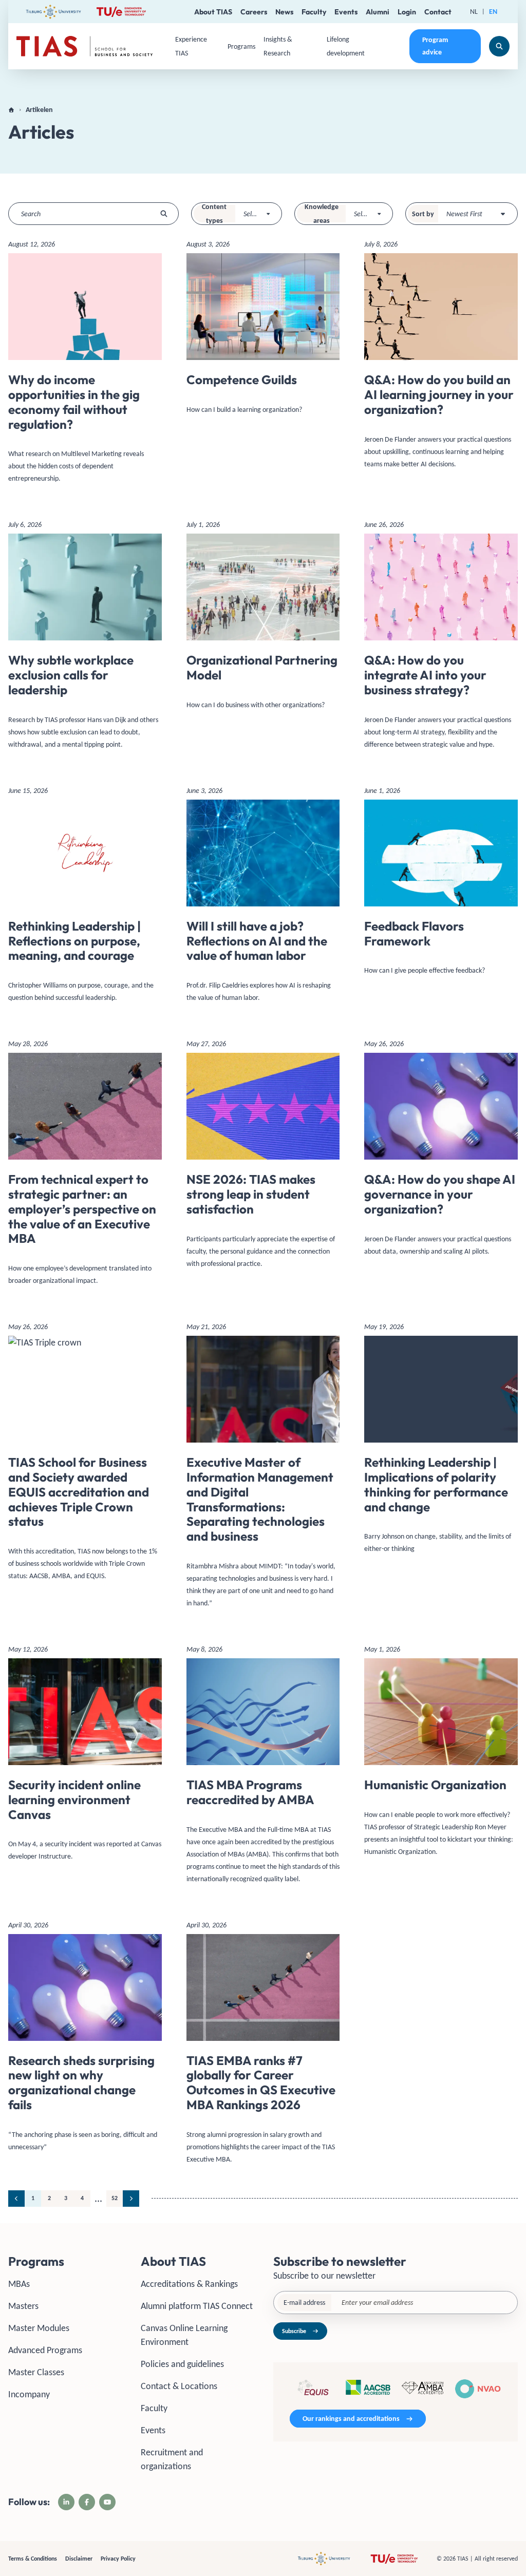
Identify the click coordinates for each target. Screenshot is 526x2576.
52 (115, 2198)
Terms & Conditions (33, 2559)
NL (474, 12)
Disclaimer (79, 2559)
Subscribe (294, 2331)
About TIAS (213, 12)
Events (346, 12)
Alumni (378, 12)
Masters (23, 2306)
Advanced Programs (45, 2350)
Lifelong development (346, 46)
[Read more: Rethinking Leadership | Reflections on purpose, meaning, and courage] (85, 898)
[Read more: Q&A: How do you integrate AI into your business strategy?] (441, 638)
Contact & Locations (179, 2386)
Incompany (29, 2394)
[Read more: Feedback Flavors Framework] (441, 885)
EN (493, 12)
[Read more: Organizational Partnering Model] (263, 619)
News (284, 12)
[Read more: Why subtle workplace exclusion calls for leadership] (85, 638)
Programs (241, 46)
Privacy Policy (118, 2559)
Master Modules (39, 2328)
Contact (438, 12)
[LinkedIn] (66, 2502)
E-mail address (304, 2303)
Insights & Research (278, 46)
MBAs (19, 2284)
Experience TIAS (191, 46)
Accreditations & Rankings (189, 2284)
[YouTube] (107, 2502)
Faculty (314, 12)
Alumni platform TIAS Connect (197, 2306)
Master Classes (36, 2372)
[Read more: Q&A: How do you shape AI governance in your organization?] (441, 1151)
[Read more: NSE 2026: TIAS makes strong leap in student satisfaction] (263, 1157)
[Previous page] (16, 2199)
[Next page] (131, 2199)
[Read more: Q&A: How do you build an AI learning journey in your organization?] (441, 358)
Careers (254, 12)
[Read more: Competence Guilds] (263, 331)
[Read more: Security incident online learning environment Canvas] (85, 1757)
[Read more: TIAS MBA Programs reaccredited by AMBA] (263, 1768)
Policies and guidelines (182, 2364)
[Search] (499, 46)
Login (407, 12)
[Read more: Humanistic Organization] (441, 1754)
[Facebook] (87, 2502)
